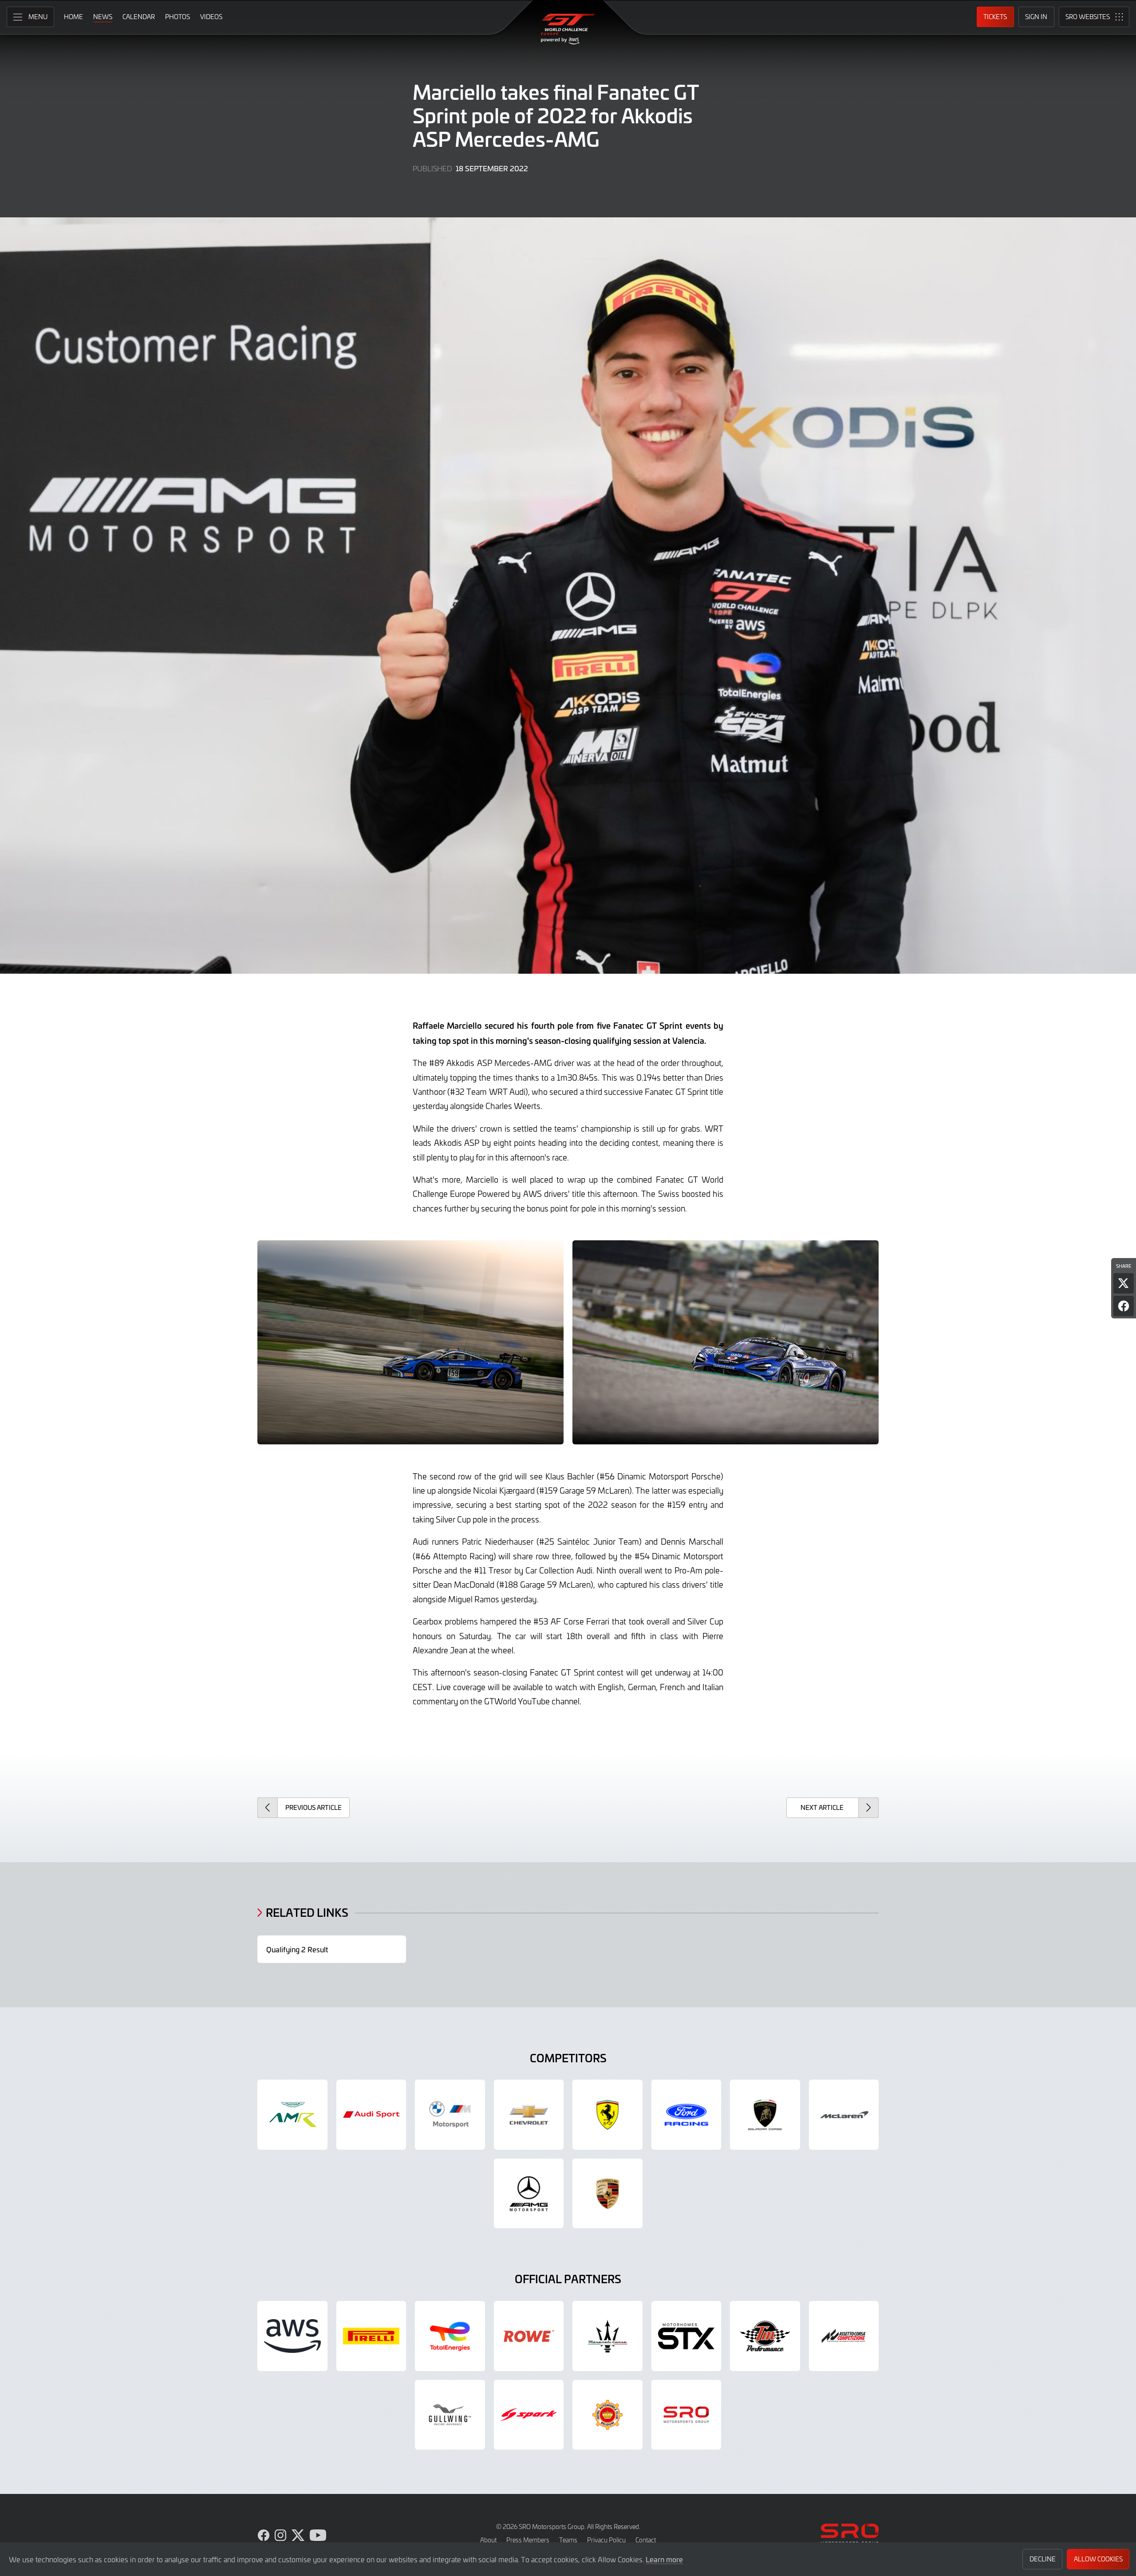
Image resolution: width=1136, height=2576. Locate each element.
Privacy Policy (606, 2540)
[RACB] (607, 2415)
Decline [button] (1043, 2559)
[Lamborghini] (765, 2115)
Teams (568, 2540)
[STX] (686, 2336)
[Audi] (371, 2115)
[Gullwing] (450, 2415)
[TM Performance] (765, 2336)
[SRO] (686, 2415)
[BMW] (450, 2115)
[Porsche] (607, 2194)
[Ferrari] (607, 2115)
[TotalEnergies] (450, 2336)
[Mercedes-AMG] (529, 2194)
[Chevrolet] (529, 2115)
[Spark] (529, 2415)
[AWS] (292, 2336)
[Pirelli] (371, 2336)
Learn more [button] (664, 2559)
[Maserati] (607, 2336)
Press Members (528, 2540)
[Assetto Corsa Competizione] (844, 2336)
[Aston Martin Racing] (292, 2115)
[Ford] (686, 2115)
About (488, 2540)
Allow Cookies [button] (1098, 2559)
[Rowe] (529, 2336)
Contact (646, 2540)
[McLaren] (844, 2115)
